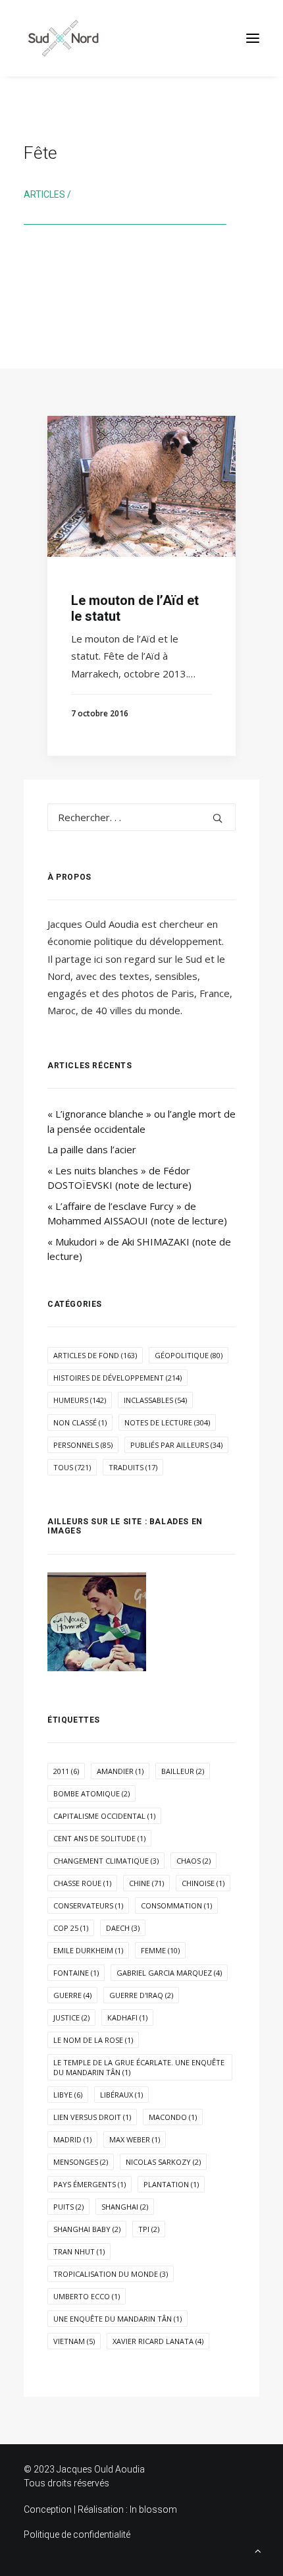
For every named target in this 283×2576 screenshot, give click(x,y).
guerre (72, 1995)
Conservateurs (88, 1905)
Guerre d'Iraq (141, 1995)
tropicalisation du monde (111, 2274)
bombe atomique (91, 1793)
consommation (176, 1905)
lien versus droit (92, 2117)
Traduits (133, 1467)
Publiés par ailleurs (176, 1445)
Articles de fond (95, 1355)
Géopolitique (189, 1355)
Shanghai (125, 2207)
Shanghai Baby (87, 2229)
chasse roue (82, 1883)
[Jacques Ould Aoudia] (63, 38)
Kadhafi (127, 2018)
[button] (253, 38)
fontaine (76, 1973)
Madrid (72, 2139)
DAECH (123, 1928)
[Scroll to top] (258, 2550)
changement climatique (106, 1861)
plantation (171, 2184)
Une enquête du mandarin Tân (117, 2319)
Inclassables (155, 1400)
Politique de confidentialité (77, 2534)
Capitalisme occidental (104, 1816)
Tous (72, 1467)
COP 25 (71, 1928)
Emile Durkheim (88, 1950)
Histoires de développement (117, 1378)
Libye (68, 2095)
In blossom (153, 2509)
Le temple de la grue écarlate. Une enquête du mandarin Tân (139, 2067)
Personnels (83, 1445)
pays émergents (90, 2184)
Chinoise (203, 1883)
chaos (193, 1861)
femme (160, 1950)
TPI (149, 2229)
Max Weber (135, 2139)
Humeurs (80, 1400)
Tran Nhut (79, 2251)
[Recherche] (141, 817)
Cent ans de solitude (99, 1838)
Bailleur (183, 1771)
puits (68, 2207)
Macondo (173, 2117)
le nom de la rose (93, 2040)
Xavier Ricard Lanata (158, 2341)
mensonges (81, 2162)
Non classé (80, 1422)
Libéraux (121, 2095)
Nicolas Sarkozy (163, 2162)
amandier (120, 1771)
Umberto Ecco (87, 2296)
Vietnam (74, 2341)
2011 (66, 1771)
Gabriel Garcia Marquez (169, 1973)
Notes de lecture (167, 1422)
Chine (146, 1883)
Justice (71, 2018)
